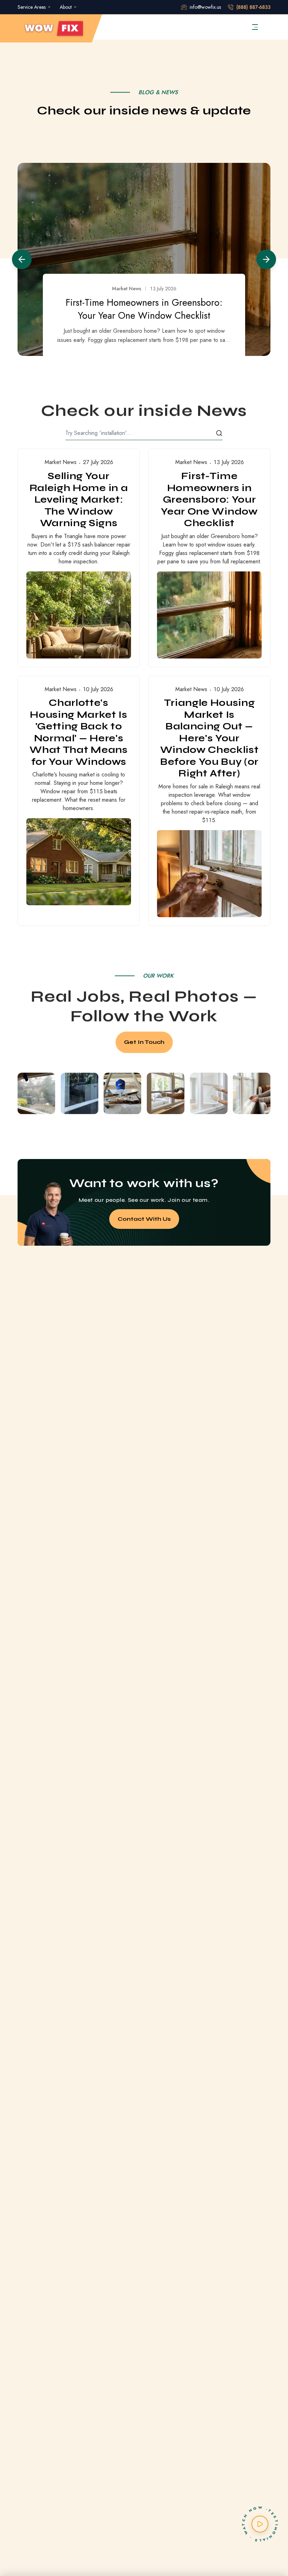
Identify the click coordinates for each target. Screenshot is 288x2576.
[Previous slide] (22, 259)
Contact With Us (144, 1219)
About (66, 7)
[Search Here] (219, 433)
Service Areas (32, 7)
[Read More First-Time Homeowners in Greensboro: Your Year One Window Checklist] (209, 558)
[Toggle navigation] (255, 27)
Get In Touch (144, 1042)
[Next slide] (266, 259)
